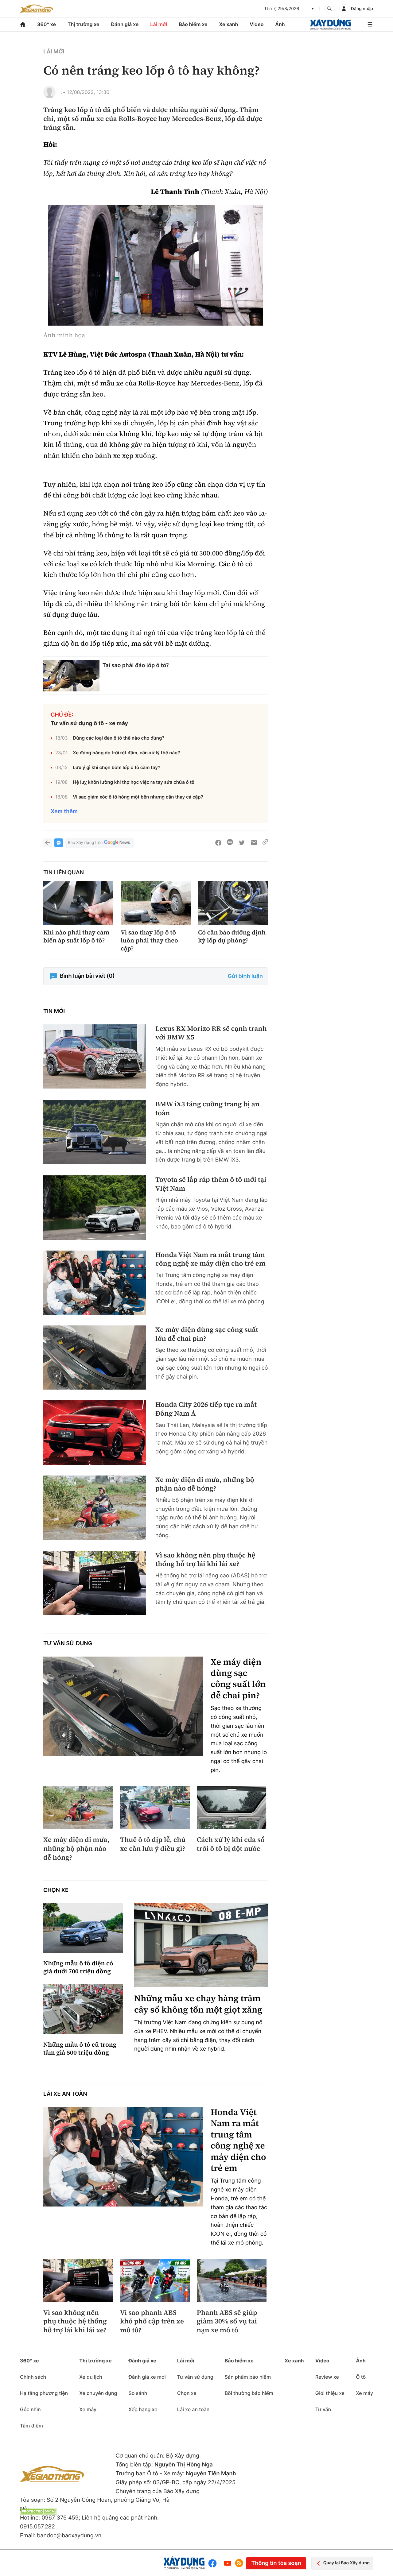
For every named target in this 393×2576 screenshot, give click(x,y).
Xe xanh (229, 24)
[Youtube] (228, 2563)
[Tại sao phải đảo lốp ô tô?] (71, 676)
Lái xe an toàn (65, 2094)
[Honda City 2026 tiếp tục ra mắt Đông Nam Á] (95, 1432)
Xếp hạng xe (143, 2409)
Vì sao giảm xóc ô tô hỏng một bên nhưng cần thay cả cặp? (138, 797)
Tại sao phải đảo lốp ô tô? (136, 665)
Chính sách (33, 2377)
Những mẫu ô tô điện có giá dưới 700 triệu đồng (78, 1967)
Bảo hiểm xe (193, 24)
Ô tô (361, 2377)
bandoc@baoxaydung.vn (69, 2536)
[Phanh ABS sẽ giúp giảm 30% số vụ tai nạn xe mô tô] (232, 2280)
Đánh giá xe (125, 24)
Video (257, 24)
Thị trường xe (84, 24)
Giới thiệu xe (330, 2393)
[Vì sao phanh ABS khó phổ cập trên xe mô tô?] (155, 2280)
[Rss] (239, 2563)
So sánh (138, 2393)
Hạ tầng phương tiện (44, 2393)
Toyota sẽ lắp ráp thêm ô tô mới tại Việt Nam (211, 1184)
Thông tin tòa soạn (276, 2563)
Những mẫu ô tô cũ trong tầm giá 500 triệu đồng (80, 2048)
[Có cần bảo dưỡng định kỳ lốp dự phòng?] (233, 903)
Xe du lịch (91, 2377)
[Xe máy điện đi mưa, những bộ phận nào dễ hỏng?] (95, 1508)
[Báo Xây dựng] (331, 24)
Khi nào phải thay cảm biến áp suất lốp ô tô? (76, 936)
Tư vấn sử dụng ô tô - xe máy (89, 723)
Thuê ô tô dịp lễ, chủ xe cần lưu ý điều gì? (153, 1844)
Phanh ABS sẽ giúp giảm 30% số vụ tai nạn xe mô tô (227, 2322)
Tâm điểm (31, 2426)
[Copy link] (265, 843)
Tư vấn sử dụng (68, 1644)
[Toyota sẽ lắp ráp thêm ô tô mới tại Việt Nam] (95, 1207)
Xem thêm (64, 812)
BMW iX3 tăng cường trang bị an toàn (207, 1109)
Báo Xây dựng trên (85, 843)
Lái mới (159, 24)
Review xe (327, 2377)
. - (63, 92)
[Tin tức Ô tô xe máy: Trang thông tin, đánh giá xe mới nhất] (37, 9)
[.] (49, 92)
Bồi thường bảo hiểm (249, 2393)
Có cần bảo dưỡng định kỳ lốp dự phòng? (232, 936)
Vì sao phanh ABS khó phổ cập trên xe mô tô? (152, 2322)
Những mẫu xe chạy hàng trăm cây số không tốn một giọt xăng (198, 2004)
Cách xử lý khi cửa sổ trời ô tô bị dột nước (231, 1844)
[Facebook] (214, 2563)
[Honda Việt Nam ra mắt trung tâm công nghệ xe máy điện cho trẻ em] (95, 1283)
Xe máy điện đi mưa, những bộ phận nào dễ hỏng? (205, 1484)
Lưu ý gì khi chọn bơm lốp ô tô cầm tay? (117, 767)
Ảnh (280, 24)
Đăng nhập (362, 9)
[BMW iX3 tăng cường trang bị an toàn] (95, 1132)
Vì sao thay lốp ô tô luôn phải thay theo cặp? (149, 940)
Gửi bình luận (245, 976)
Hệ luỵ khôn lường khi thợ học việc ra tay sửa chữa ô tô (134, 782)
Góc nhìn (30, 2409)
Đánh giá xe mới (147, 2377)
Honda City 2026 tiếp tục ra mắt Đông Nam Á (206, 1409)
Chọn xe (56, 1890)
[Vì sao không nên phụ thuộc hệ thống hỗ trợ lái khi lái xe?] (95, 1583)
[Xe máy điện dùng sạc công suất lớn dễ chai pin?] (95, 1358)
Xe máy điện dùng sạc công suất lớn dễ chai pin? (207, 1334)
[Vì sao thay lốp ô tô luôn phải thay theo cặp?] (156, 903)
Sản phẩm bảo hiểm (248, 2377)
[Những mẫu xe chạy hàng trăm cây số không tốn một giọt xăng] (201, 1945)
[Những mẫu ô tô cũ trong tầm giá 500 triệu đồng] (83, 2009)
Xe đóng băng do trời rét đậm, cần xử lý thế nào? (126, 753)
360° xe (47, 24)
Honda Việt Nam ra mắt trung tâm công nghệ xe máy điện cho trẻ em (210, 1259)
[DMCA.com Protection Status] (38, 2511)
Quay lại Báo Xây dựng (346, 2563)
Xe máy (88, 2409)
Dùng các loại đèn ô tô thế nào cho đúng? (119, 738)
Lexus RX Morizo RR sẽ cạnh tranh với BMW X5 (211, 1033)
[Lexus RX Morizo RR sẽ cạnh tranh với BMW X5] (95, 1056)
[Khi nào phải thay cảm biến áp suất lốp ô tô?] (78, 903)
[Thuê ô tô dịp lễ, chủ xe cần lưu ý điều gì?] (155, 1808)
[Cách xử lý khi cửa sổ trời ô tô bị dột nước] (232, 1808)
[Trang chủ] (23, 24)
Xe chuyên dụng (98, 2393)
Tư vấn (323, 2409)
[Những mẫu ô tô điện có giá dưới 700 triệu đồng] (83, 1928)
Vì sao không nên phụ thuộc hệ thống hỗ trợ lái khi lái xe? (205, 1560)
